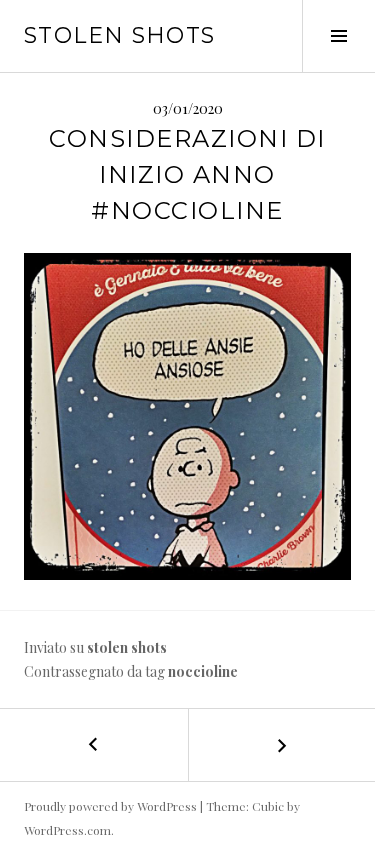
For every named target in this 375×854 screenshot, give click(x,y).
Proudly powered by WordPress (110, 806)
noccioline (203, 671)
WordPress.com (67, 830)
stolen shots (120, 35)
